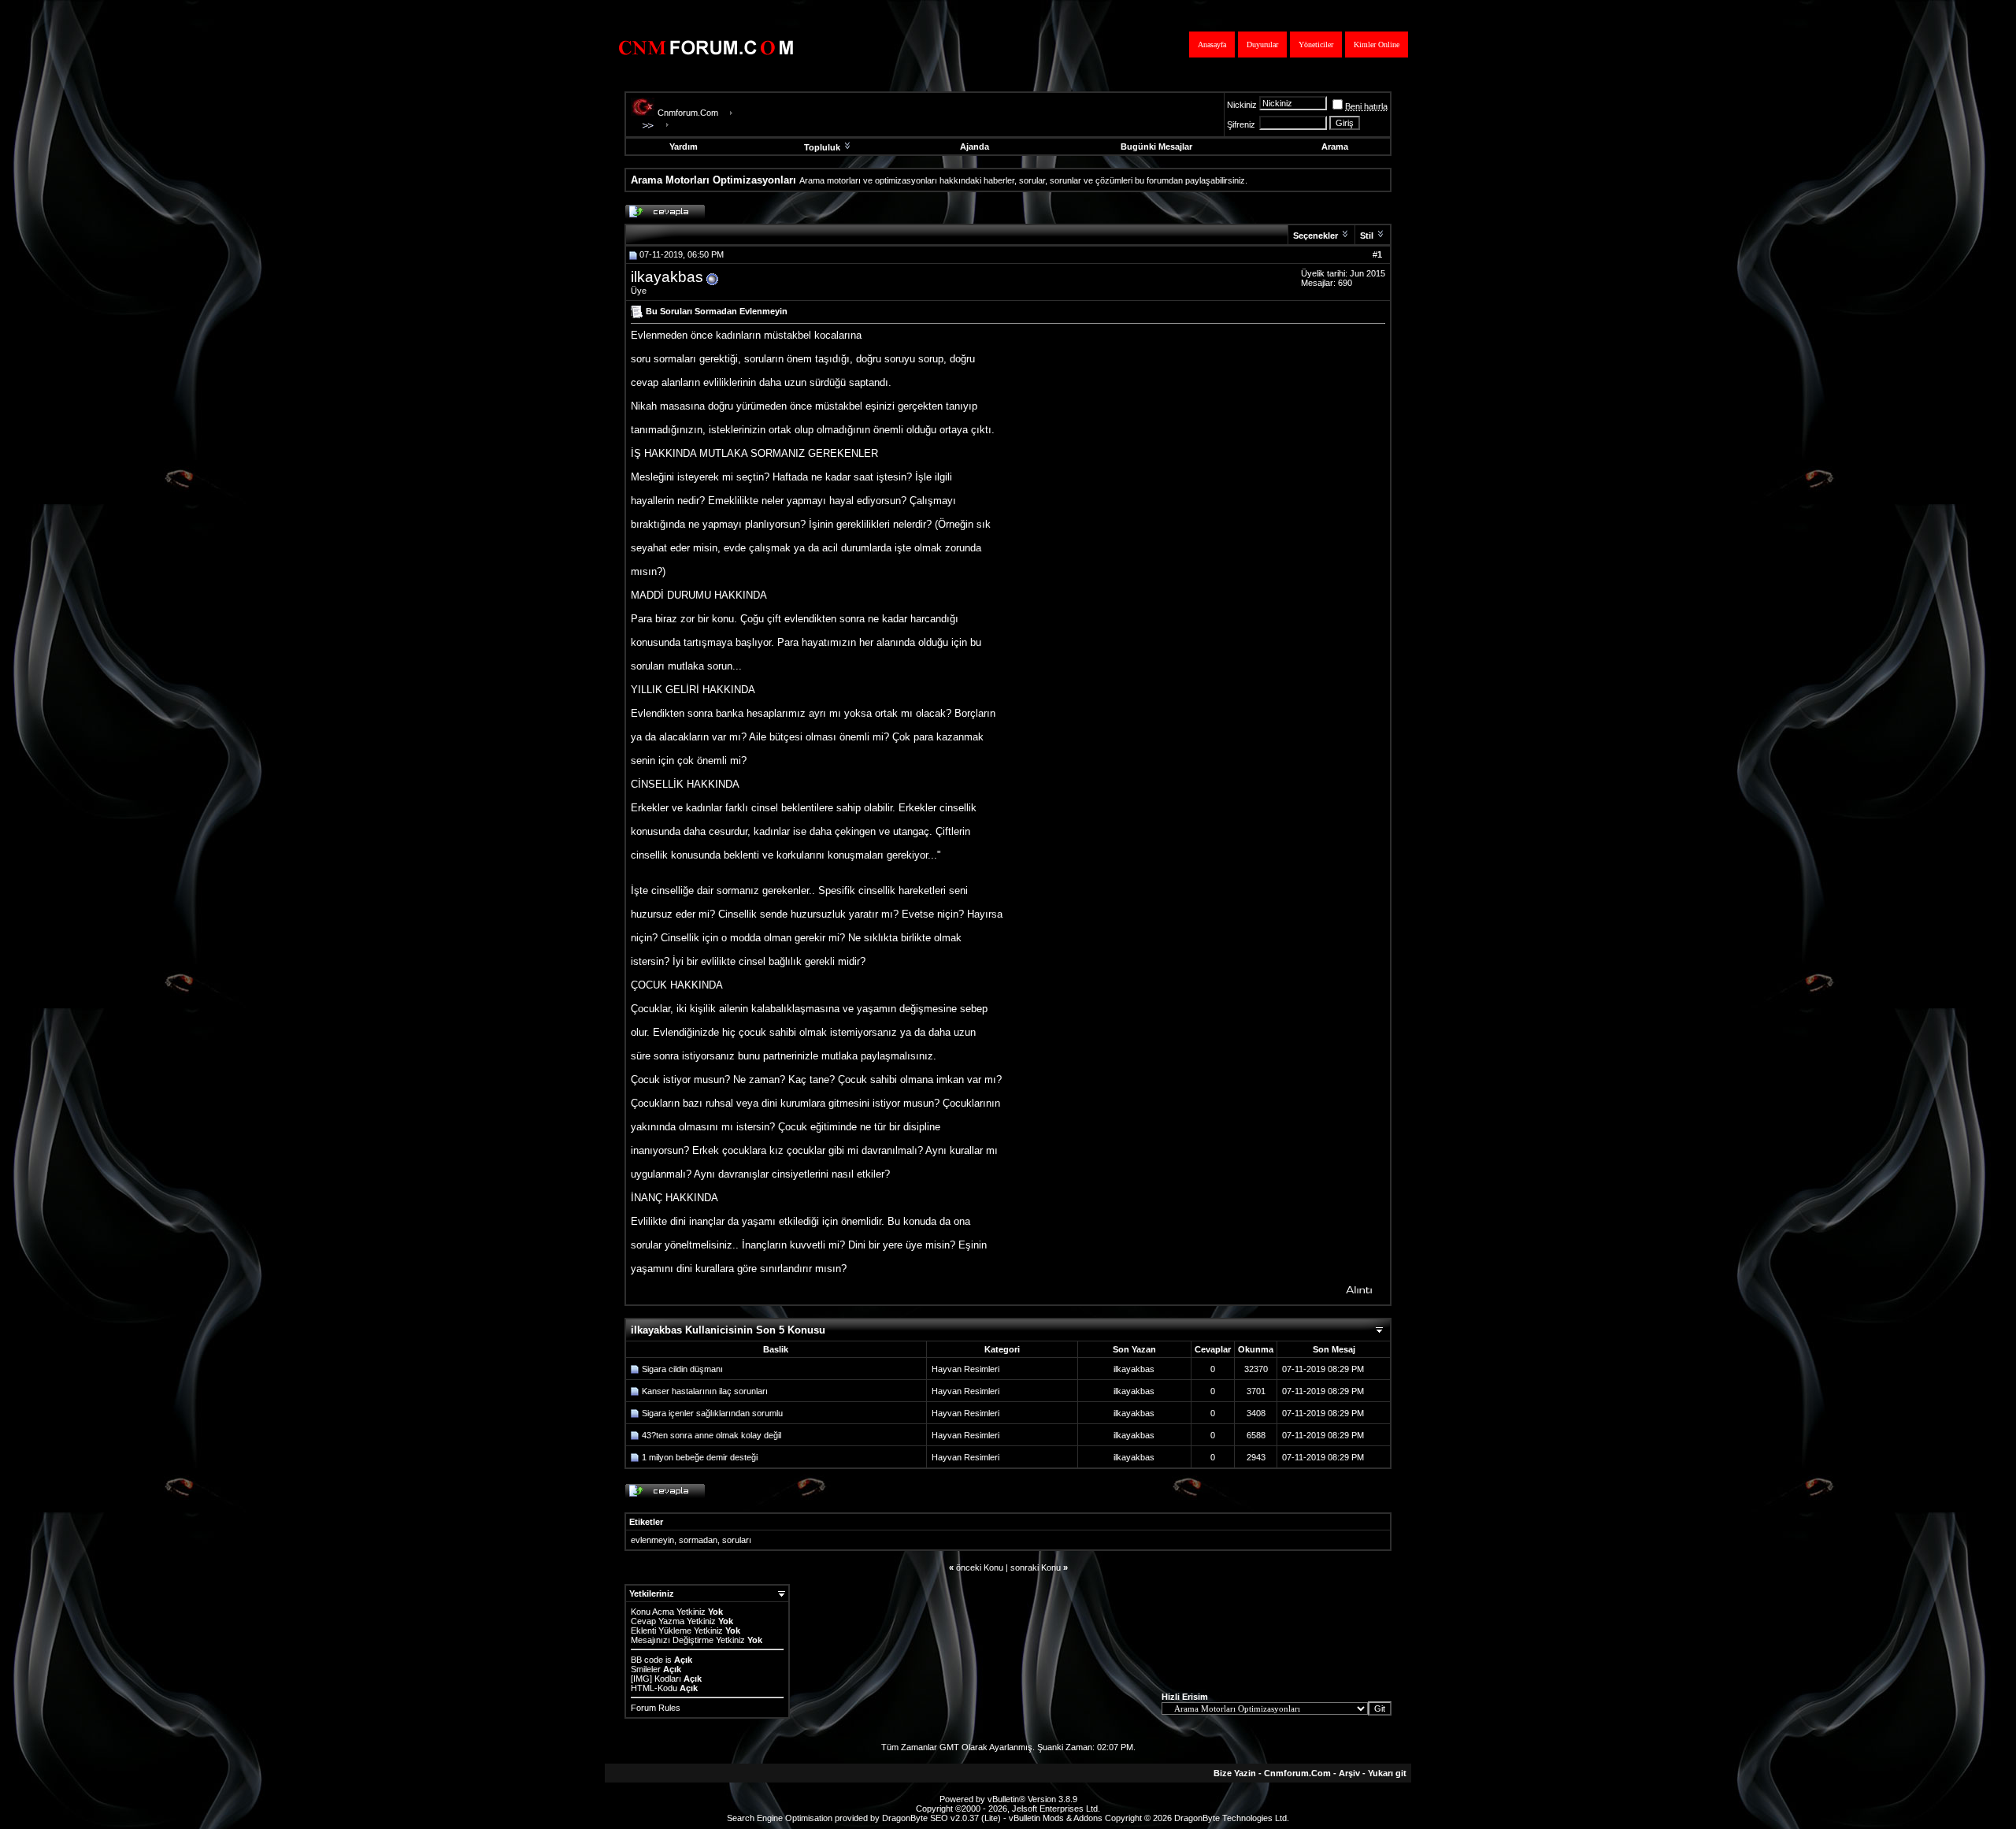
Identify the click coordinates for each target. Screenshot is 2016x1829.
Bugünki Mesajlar (1156, 147)
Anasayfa (1212, 45)
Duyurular (1262, 45)
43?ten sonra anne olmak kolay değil (712, 1435)
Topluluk (822, 147)
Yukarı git (1387, 1773)
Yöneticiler (1316, 45)
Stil (1367, 236)
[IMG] (641, 1679)
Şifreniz (1241, 124)
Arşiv (1349, 1773)
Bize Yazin (1235, 1773)
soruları (737, 1540)
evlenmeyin (652, 1540)
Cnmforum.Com (688, 113)
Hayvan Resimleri (965, 1369)
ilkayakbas (667, 277)
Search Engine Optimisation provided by (804, 1818)
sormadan (698, 1540)
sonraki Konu (1036, 1567)
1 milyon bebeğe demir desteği (700, 1457)
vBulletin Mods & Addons (1056, 1818)
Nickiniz (1242, 105)
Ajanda (975, 147)
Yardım (684, 147)
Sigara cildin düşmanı (682, 1369)
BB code (647, 1660)
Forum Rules (656, 1708)
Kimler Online (1377, 45)
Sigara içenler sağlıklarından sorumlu (712, 1413)
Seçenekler (1316, 236)
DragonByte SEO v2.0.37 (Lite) (941, 1818)
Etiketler (646, 1522)
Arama (1335, 147)
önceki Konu (980, 1567)
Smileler (646, 1669)
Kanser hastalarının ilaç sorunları (705, 1391)
